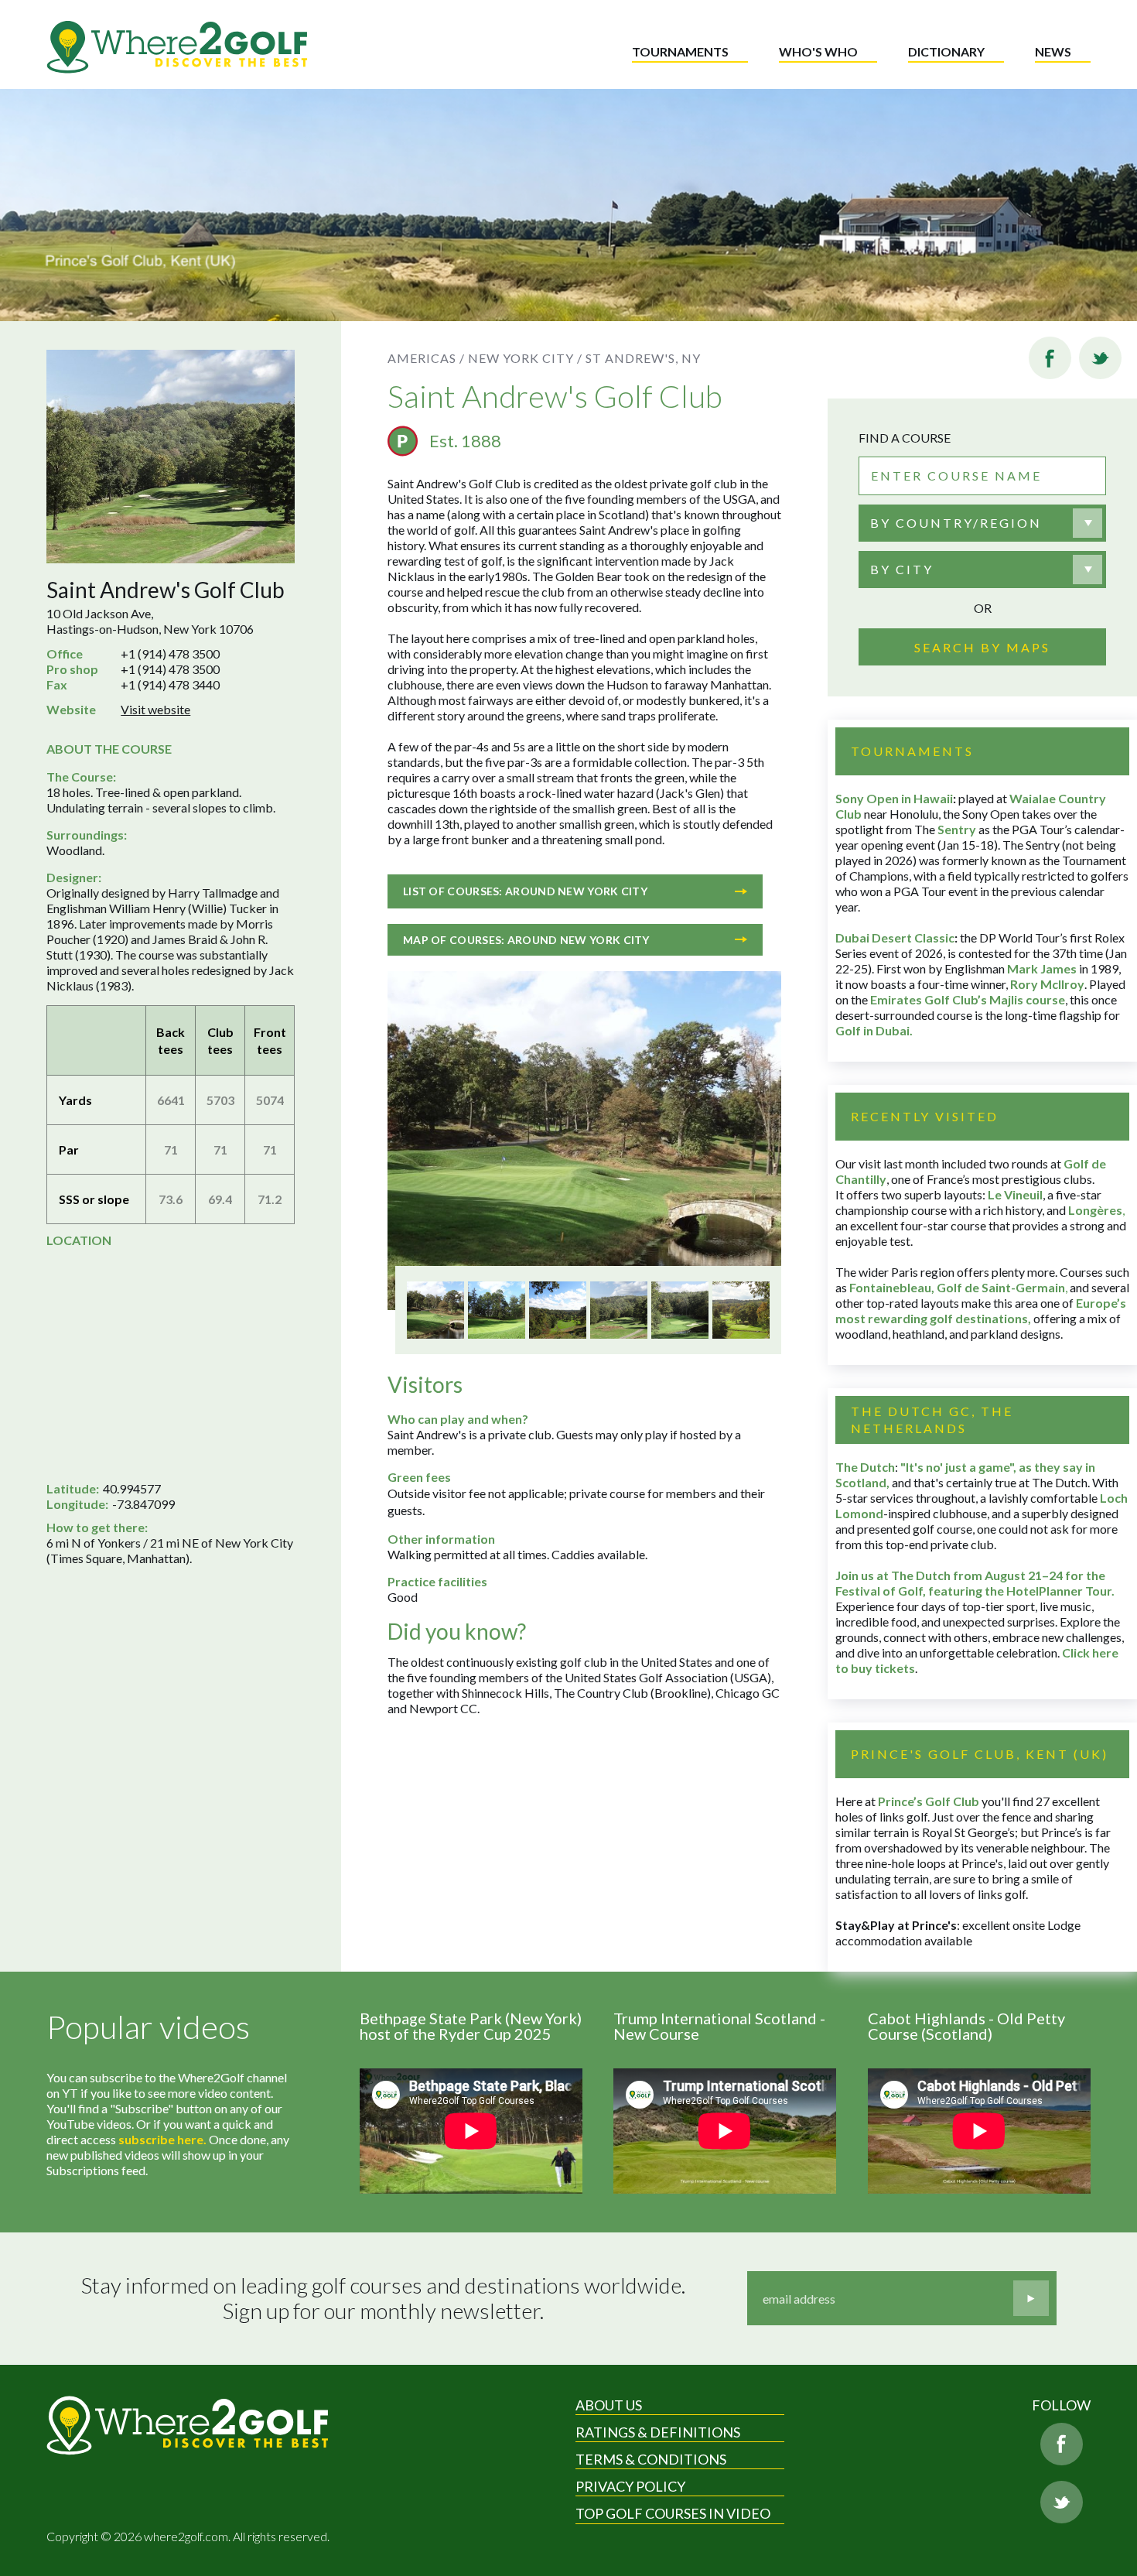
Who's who (818, 51)
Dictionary (946, 51)
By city (902, 569)
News (1053, 51)
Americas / (426, 358)
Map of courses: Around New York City (526, 940)
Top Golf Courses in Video (673, 2513)
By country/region (956, 523)
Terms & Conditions (651, 2459)
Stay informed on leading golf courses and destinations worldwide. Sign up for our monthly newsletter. (383, 2299)
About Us (609, 2405)
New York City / (525, 358)
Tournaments (680, 51)
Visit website (155, 709)
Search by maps (982, 647)
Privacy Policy (630, 2486)
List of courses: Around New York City (525, 891)
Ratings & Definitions (658, 2432)
